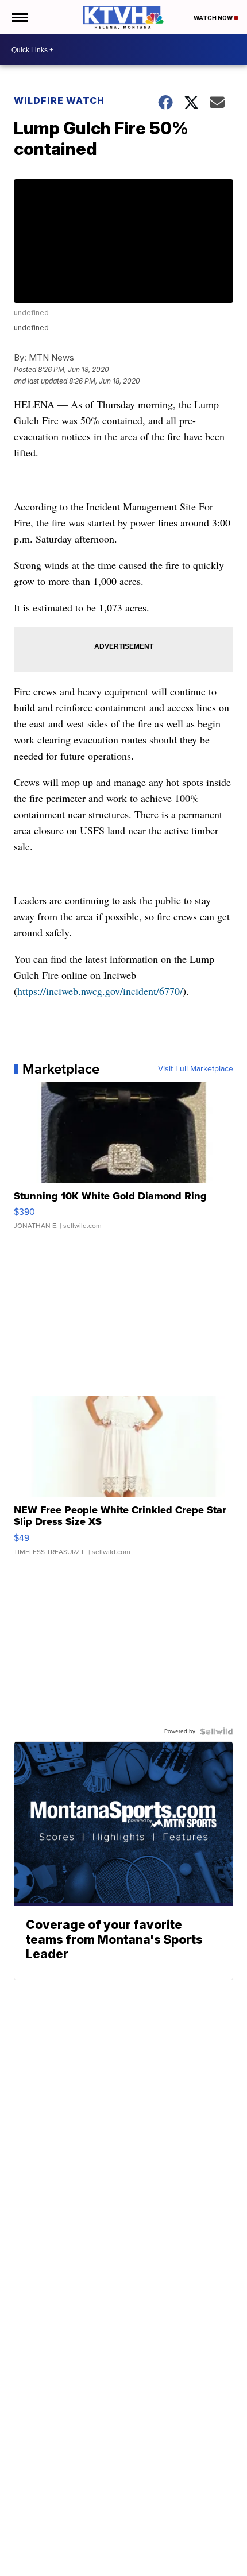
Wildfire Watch (59, 100)
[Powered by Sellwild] (217, 1731)
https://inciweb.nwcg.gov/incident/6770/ (100, 991)
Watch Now (214, 18)
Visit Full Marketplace (196, 1069)
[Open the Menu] (19, 17)
